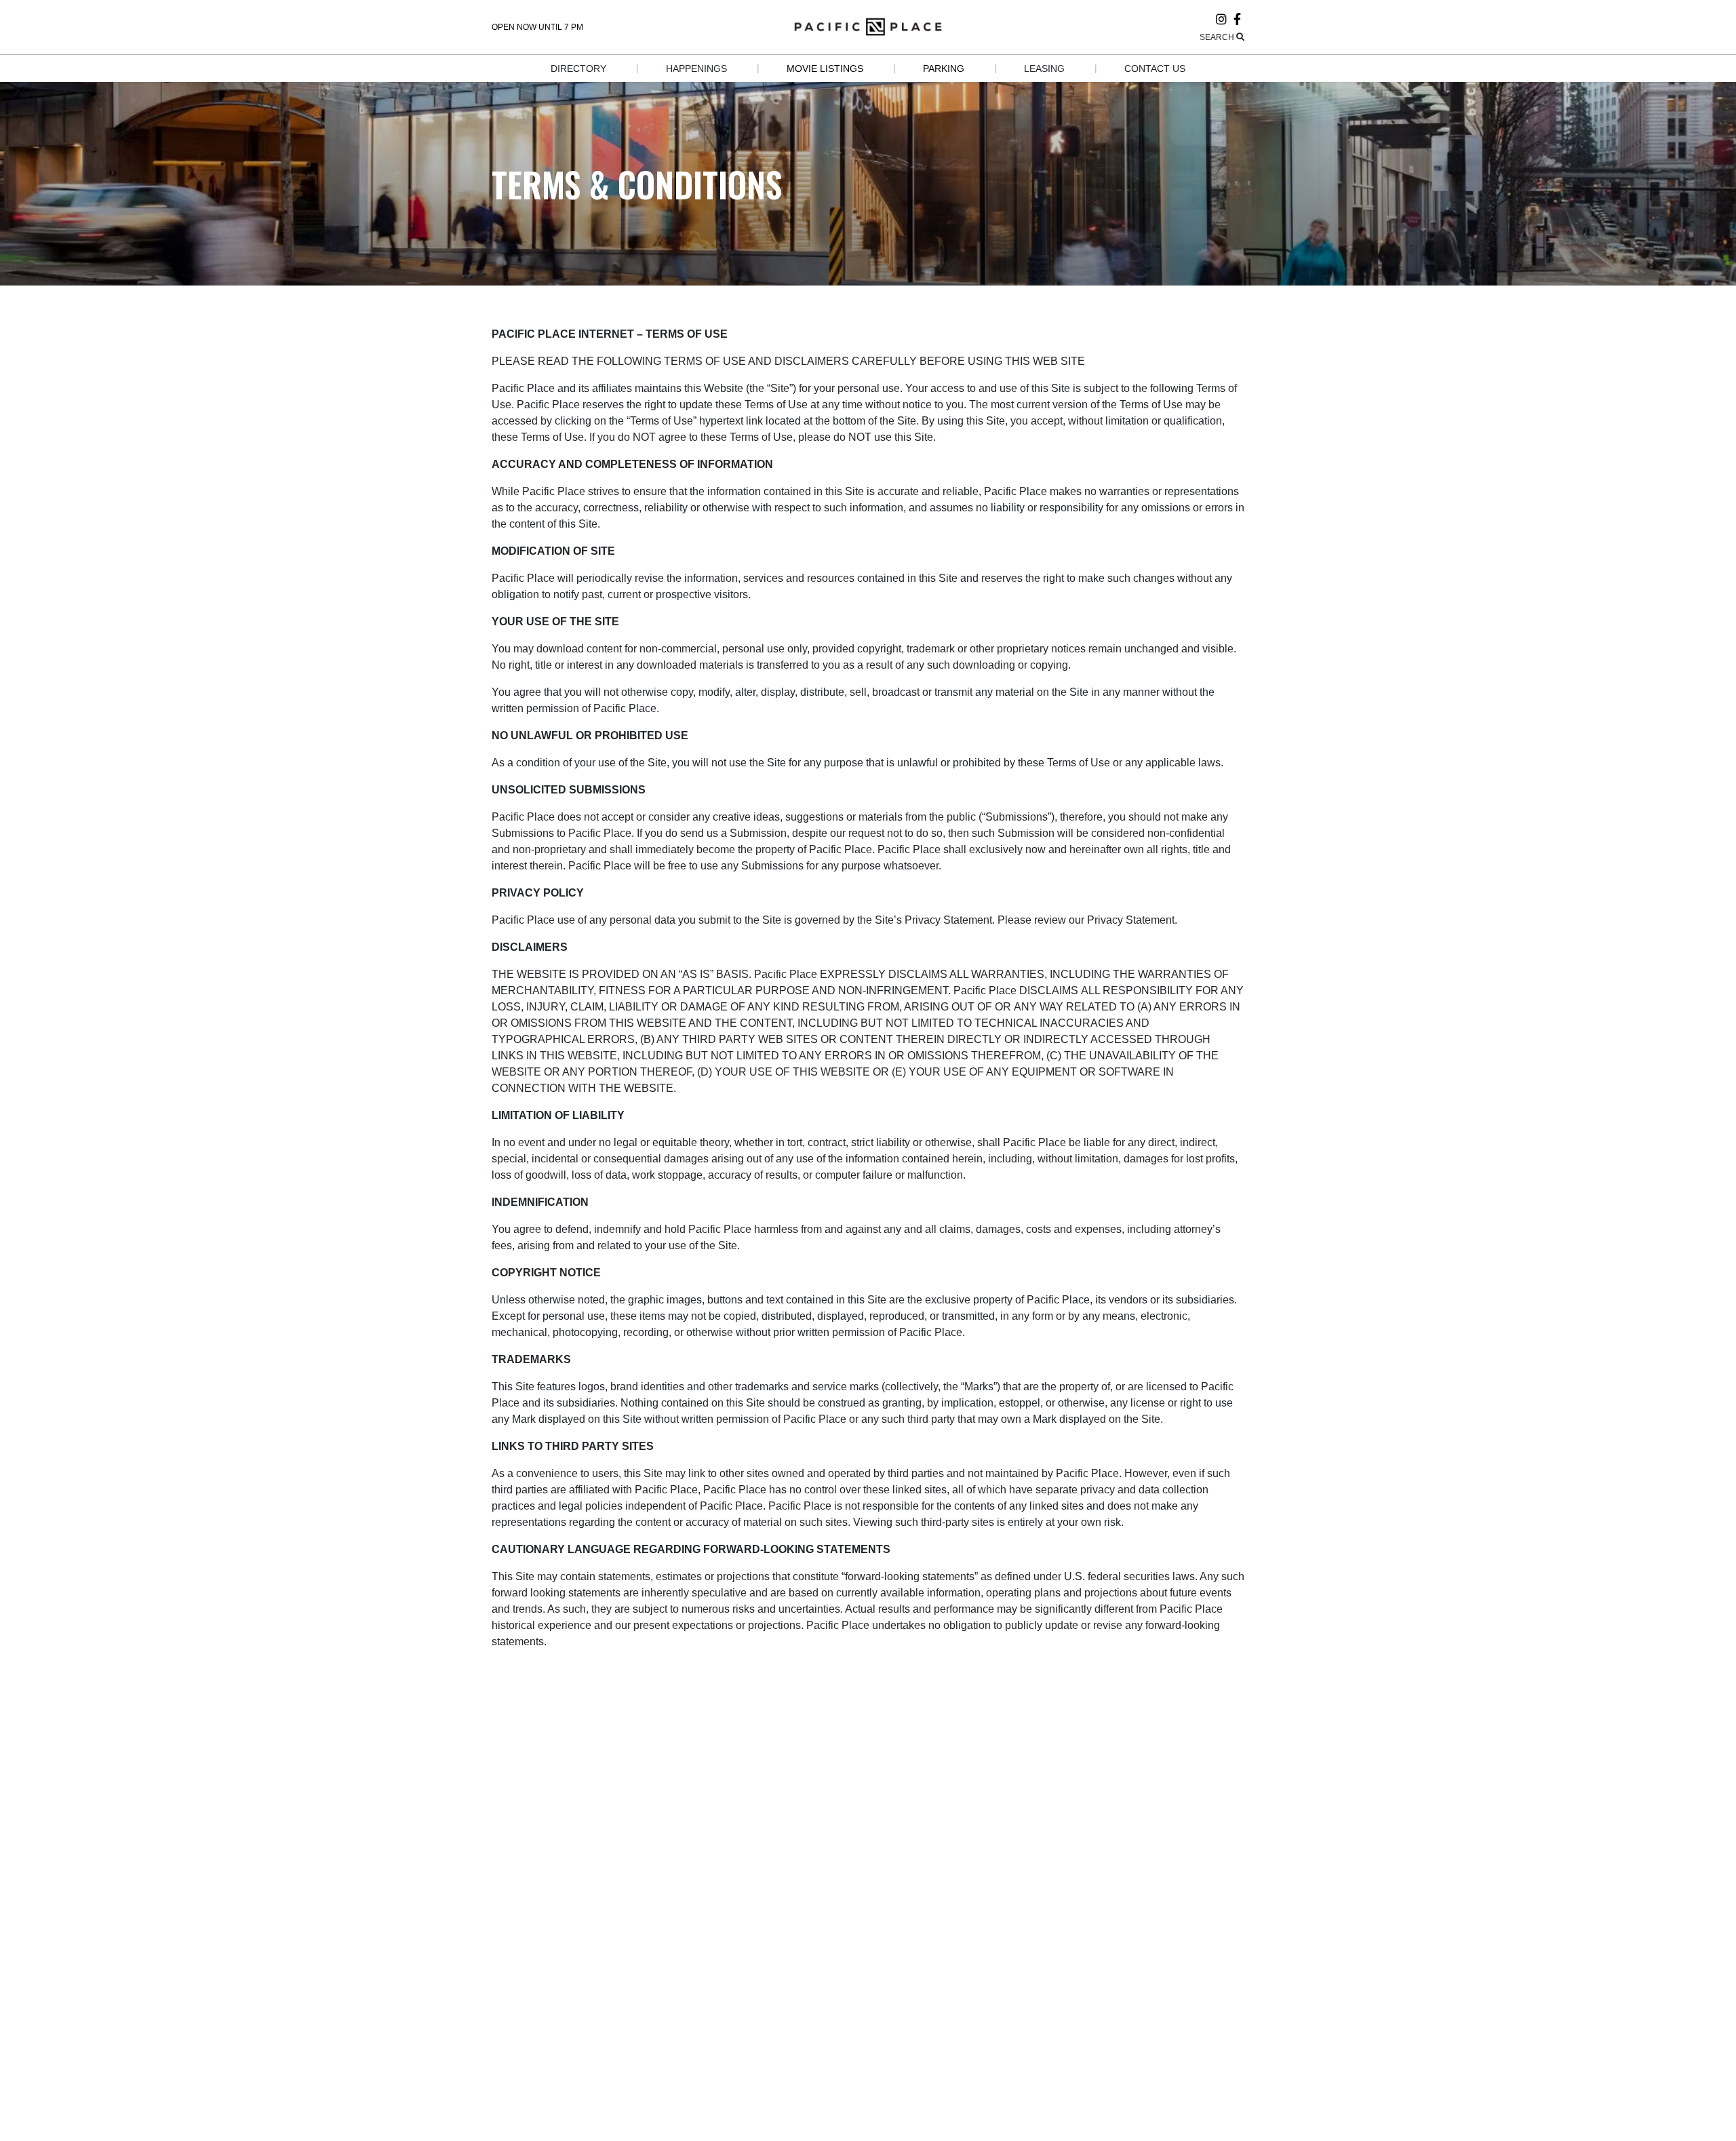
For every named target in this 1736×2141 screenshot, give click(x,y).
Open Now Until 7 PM (537, 27)
